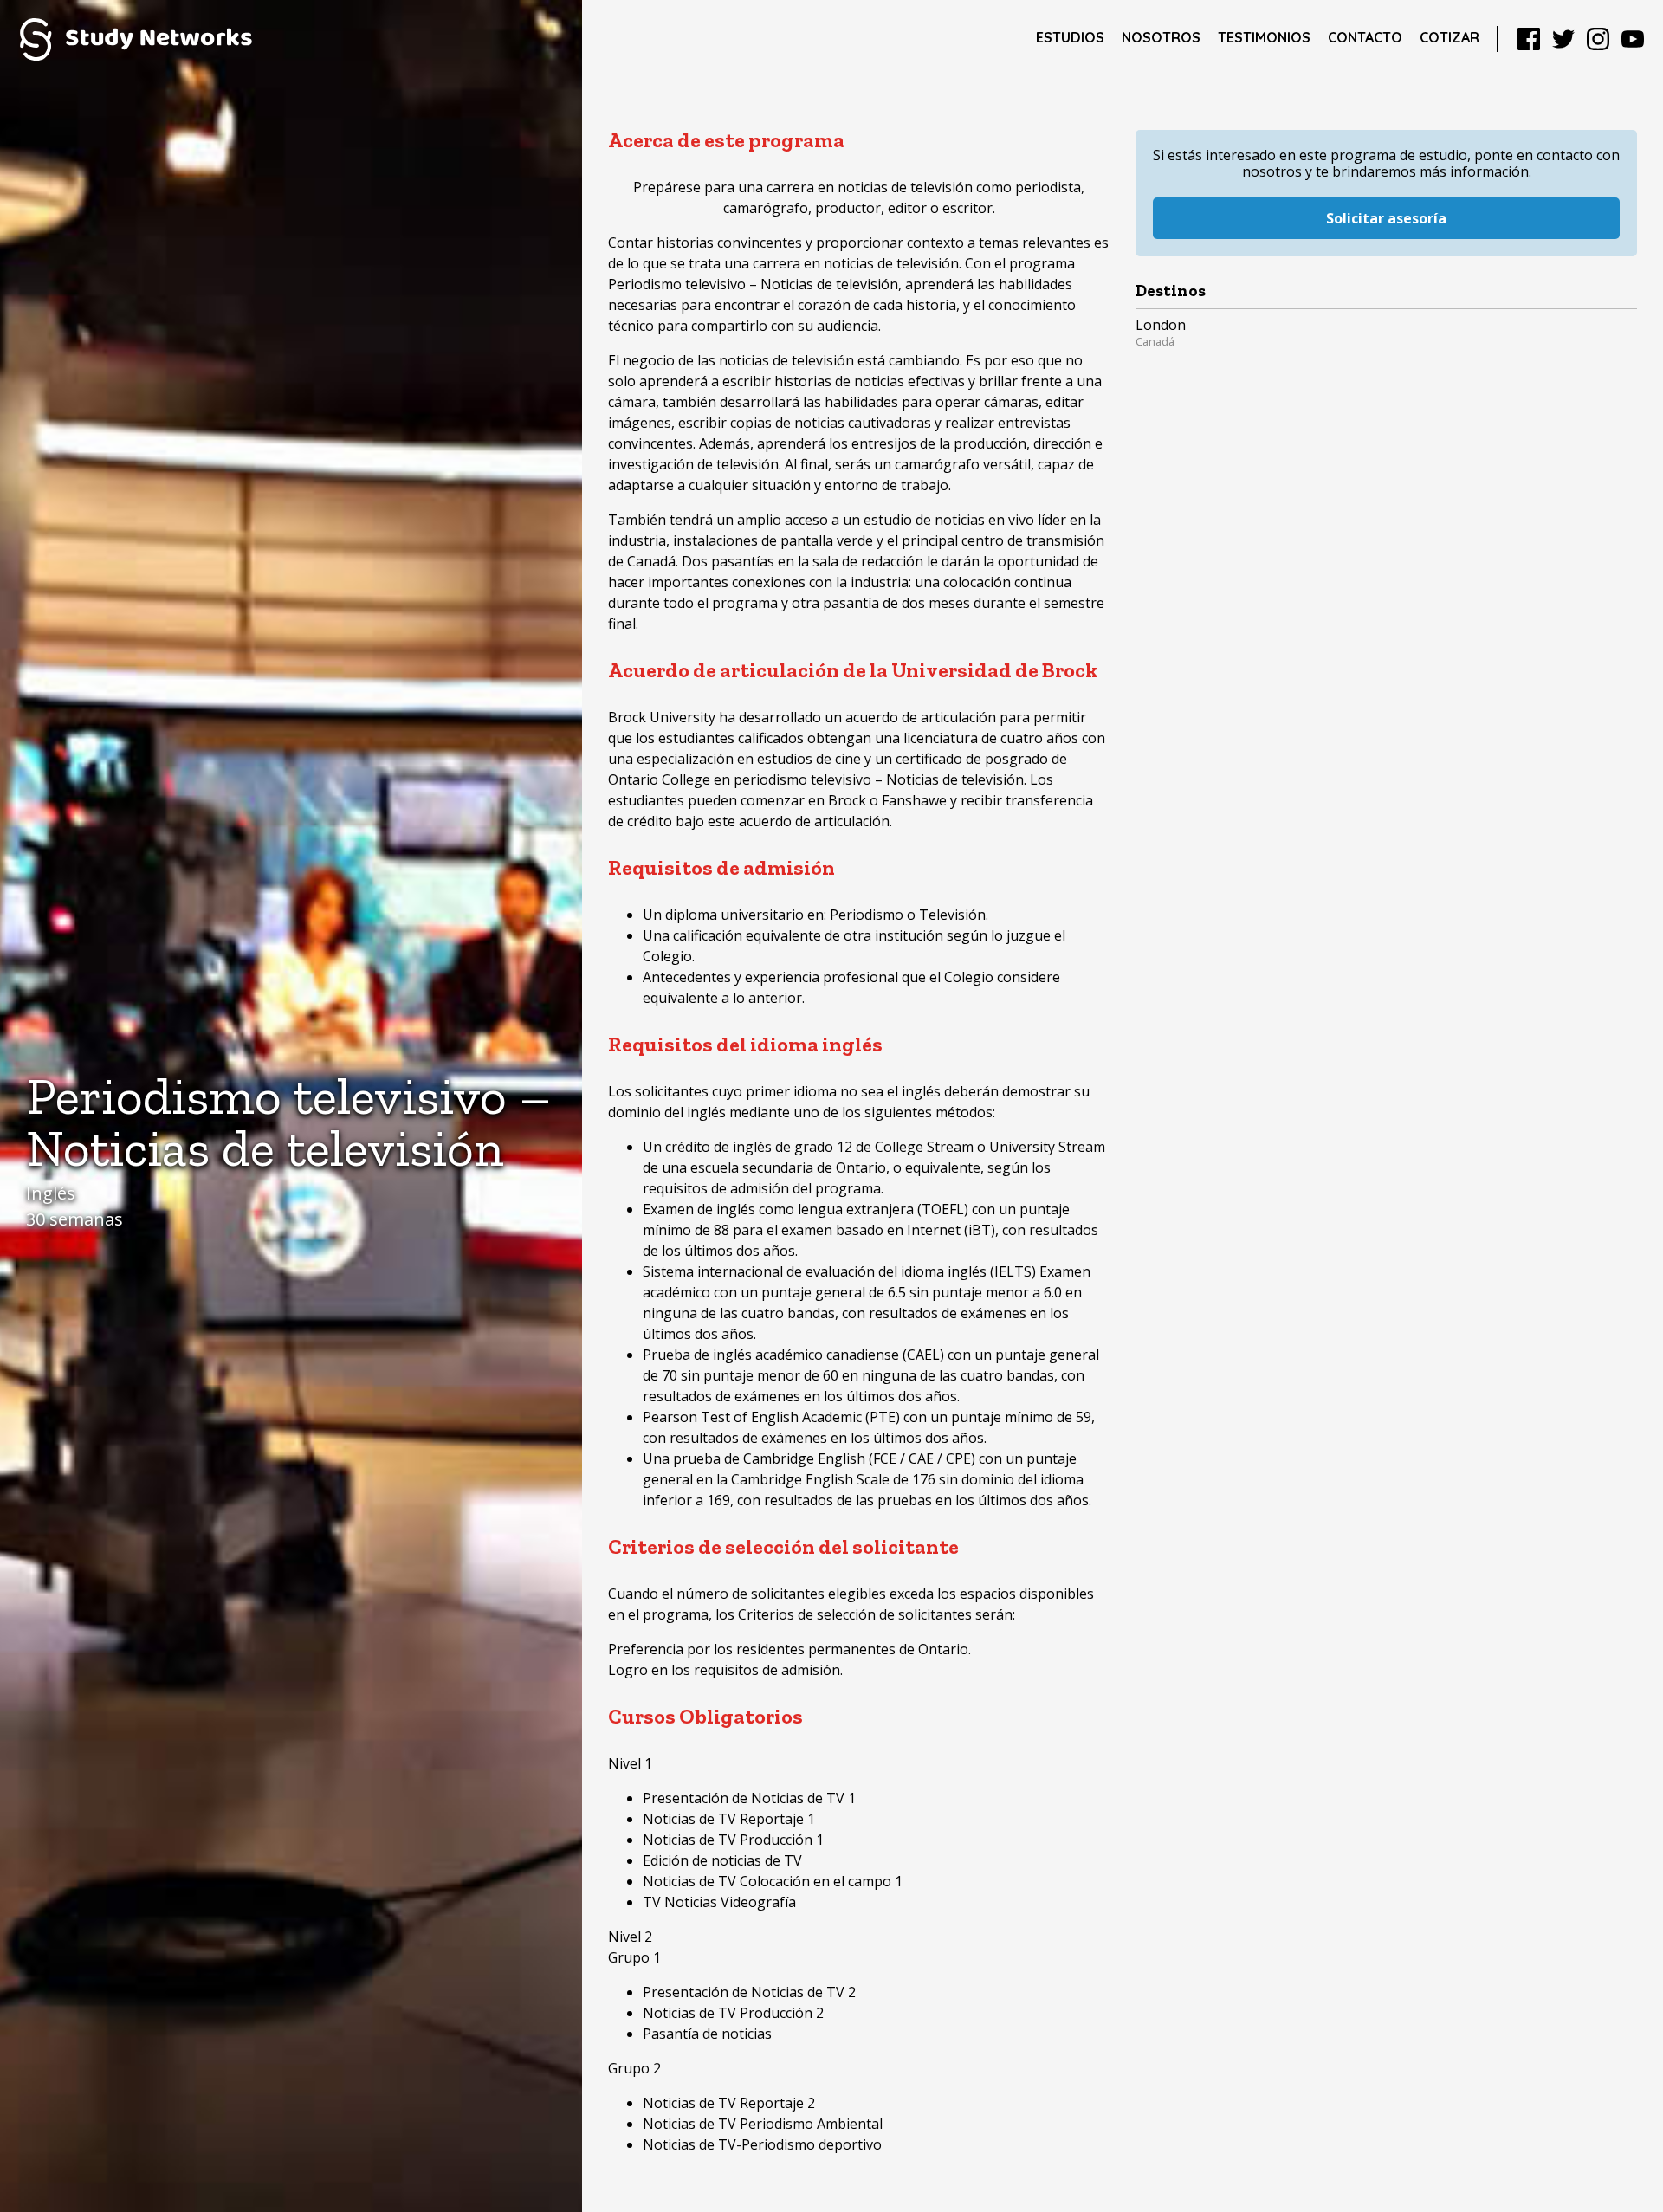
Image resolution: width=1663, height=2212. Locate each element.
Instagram (1598, 39)
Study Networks (136, 39)
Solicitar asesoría (1386, 218)
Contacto (1365, 37)
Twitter (1563, 39)
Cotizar (1449, 37)
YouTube (1633, 39)
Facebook (1529, 39)
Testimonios (1264, 37)
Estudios (1070, 37)
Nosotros (1161, 37)
